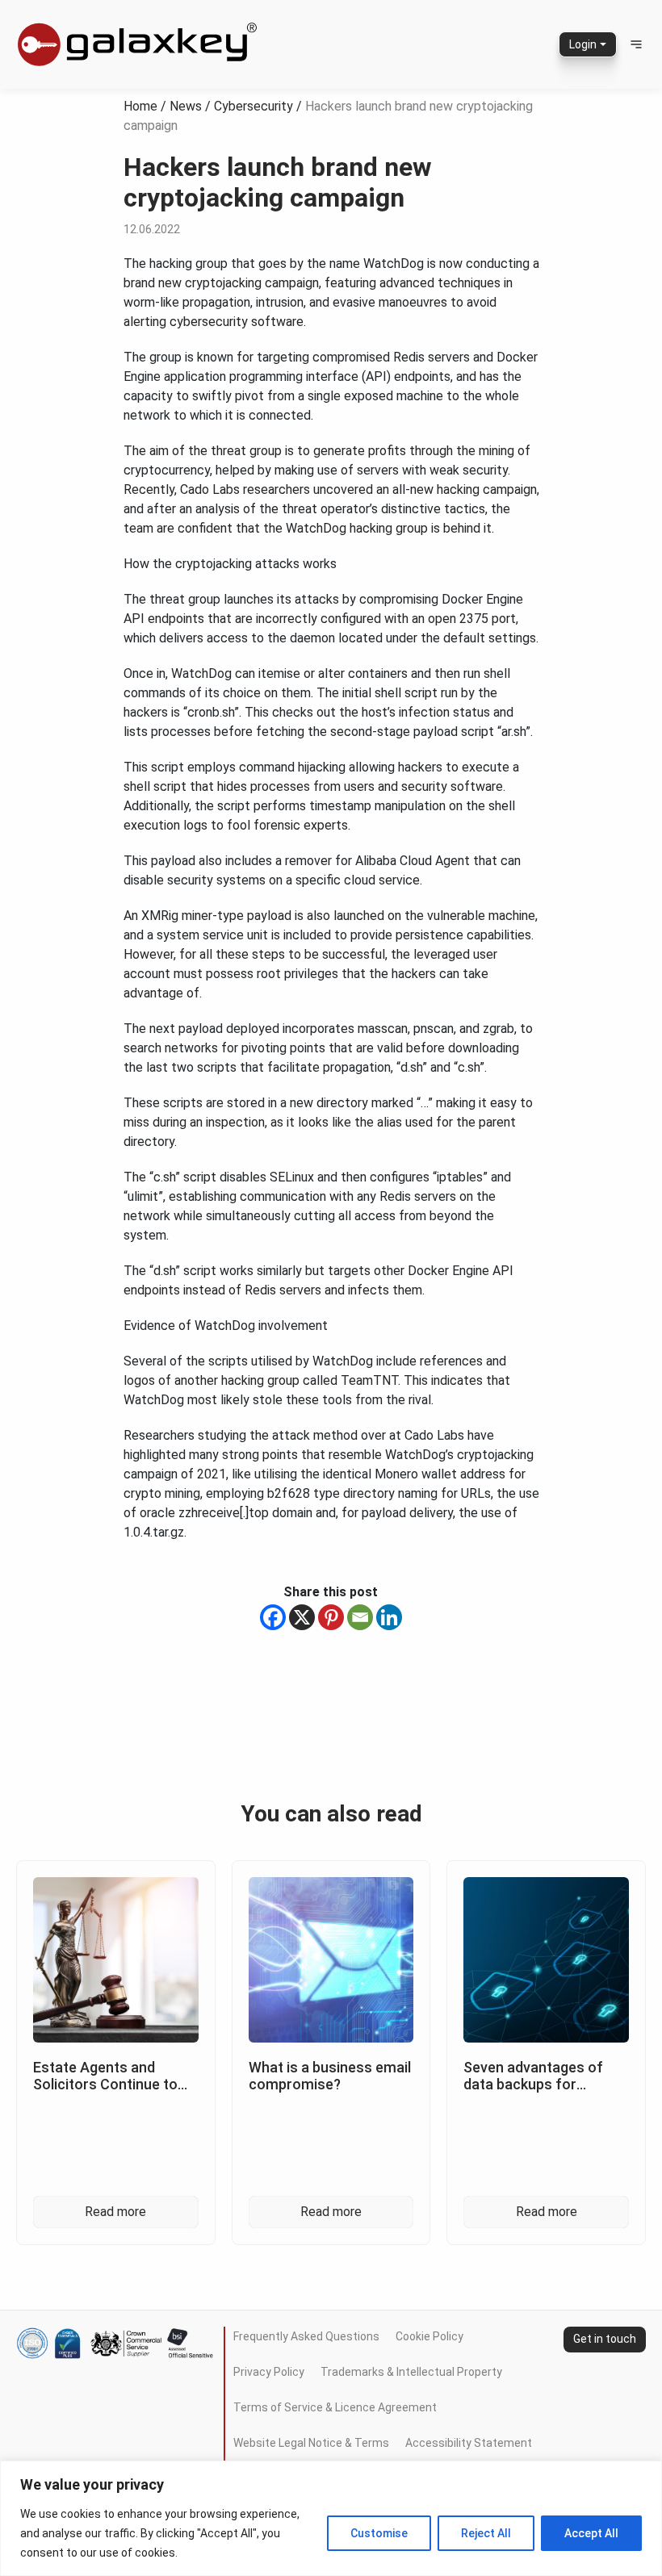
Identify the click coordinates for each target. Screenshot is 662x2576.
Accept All (591, 2533)
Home (140, 106)
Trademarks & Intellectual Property (411, 2372)
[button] (636, 44)
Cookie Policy (429, 2336)
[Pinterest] (331, 1617)
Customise (379, 2533)
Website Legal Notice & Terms (311, 2443)
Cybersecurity (253, 106)
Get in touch (605, 2339)
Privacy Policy (269, 2372)
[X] (302, 1617)
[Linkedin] (389, 1617)
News (186, 106)
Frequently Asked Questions (306, 2336)
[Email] (360, 1617)
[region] (331, 2518)
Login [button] (583, 44)
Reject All (486, 2533)
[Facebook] (273, 1617)
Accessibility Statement (469, 2443)
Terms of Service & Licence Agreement (335, 2407)
